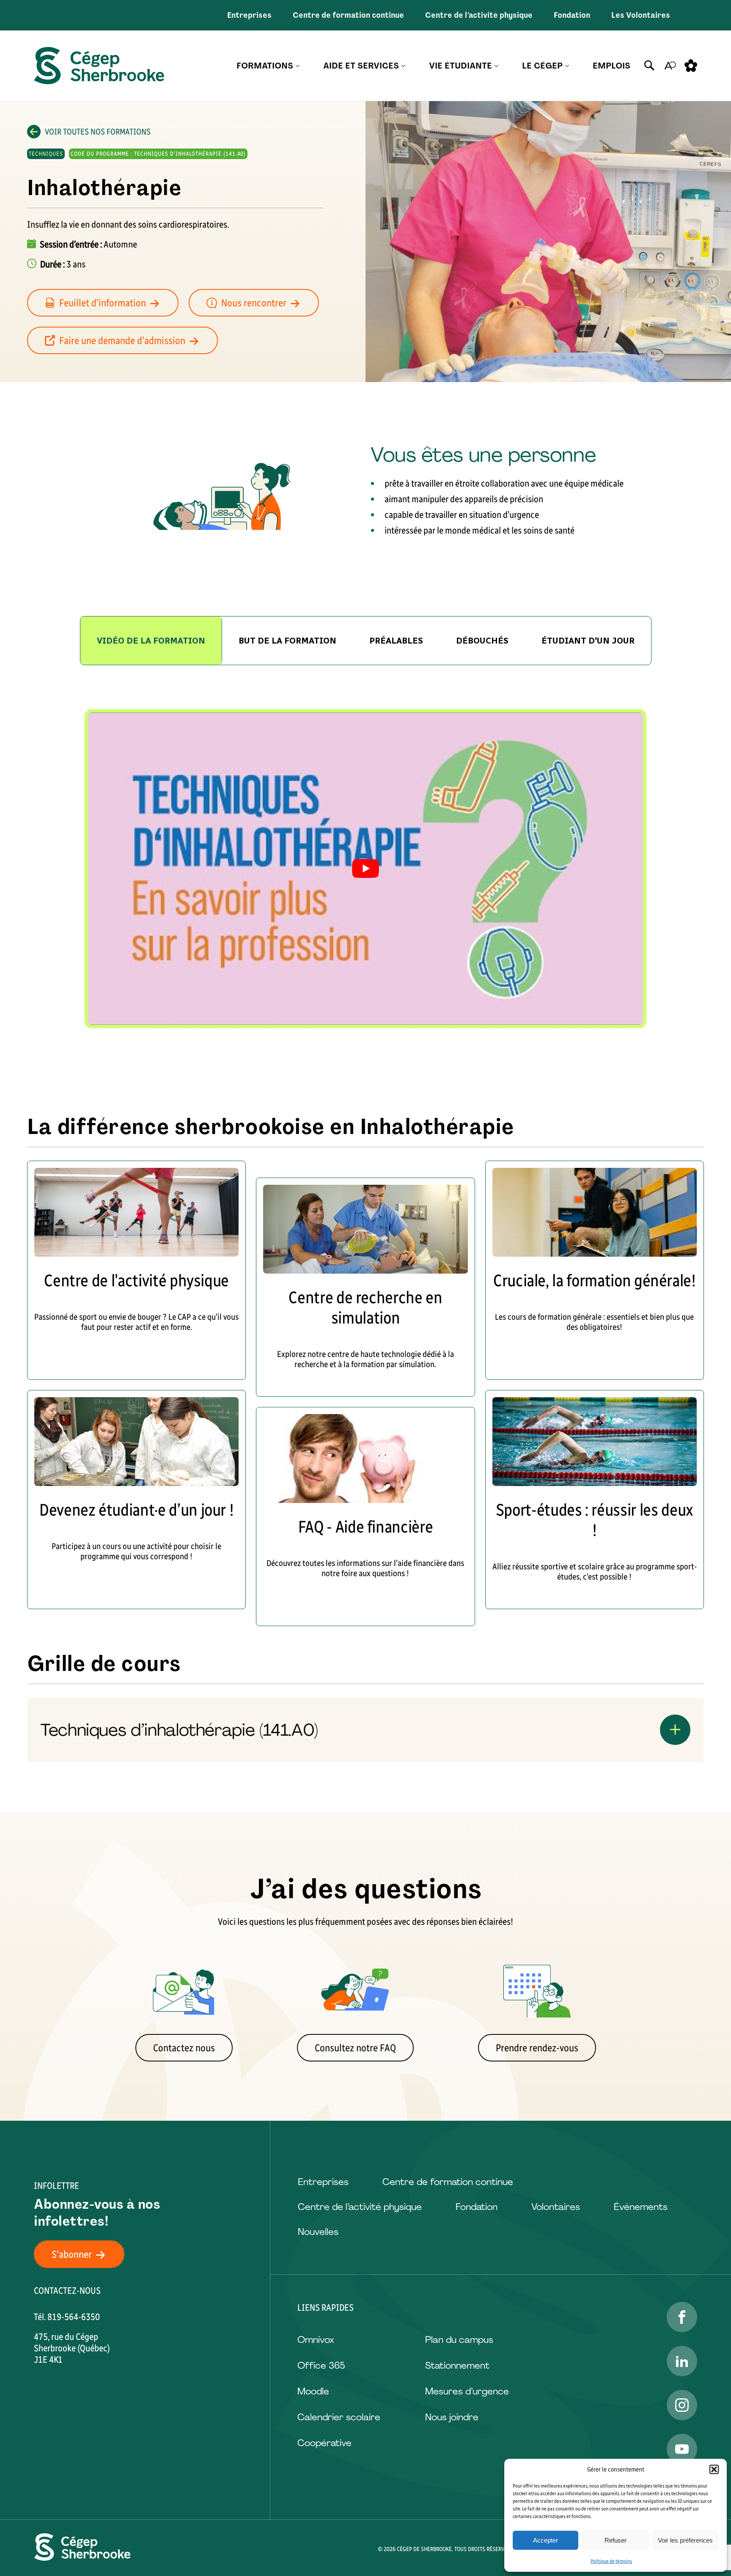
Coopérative (324, 2443)
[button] (714, 2469)
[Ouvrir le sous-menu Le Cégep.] (567, 66)
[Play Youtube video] (365, 869)
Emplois (611, 66)
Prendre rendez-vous (537, 2048)
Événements (641, 2207)
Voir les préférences (685, 2540)
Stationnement (457, 2365)
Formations (265, 66)
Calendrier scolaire (339, 2417)
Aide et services (361, 66)
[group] (287, 641)
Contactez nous (184, 2048)
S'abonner (72, 2254)
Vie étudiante (460, 66)
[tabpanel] (365, 869)
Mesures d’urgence (467, 2391)
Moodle (313, 2391)
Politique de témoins (611, 2561)
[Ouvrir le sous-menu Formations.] (298, 66)
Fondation (572, 15)
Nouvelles (318, 2232)
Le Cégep (542, 66)
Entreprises (249, 15)
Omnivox (316, 2340)
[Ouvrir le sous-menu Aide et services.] (403, 66)
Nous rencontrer (254, 303)
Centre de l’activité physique (479, 15)
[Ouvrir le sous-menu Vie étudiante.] (496, 66)
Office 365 (321, 2365)
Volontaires (556, 2207)
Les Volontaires (641, 15)
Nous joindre (452, 2417)
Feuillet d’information (103, 303)
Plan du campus (459, 2340)
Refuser (616, 2540)
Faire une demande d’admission (122, 340)
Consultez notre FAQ (355, 2048)
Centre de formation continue (348, 15)
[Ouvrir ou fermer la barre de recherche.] (649, 66)
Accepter (546, 2540)
